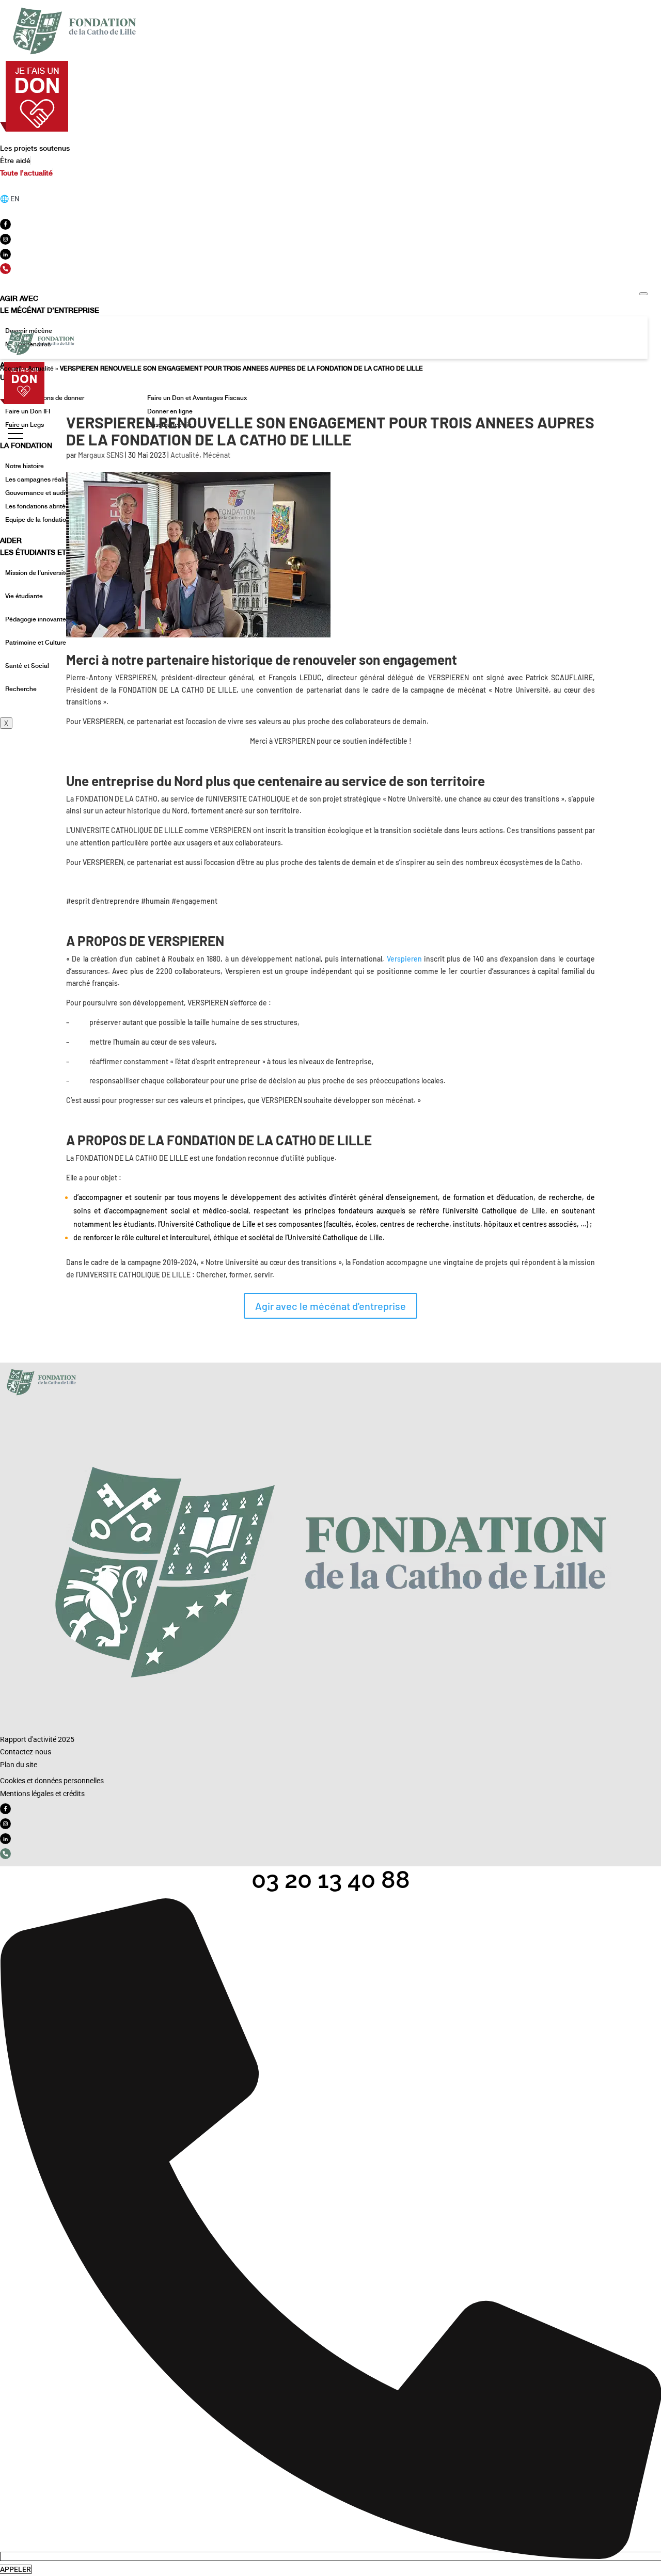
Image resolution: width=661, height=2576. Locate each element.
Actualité (41, 369)
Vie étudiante (24, 596)
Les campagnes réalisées (42, 479)
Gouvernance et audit (36, 493)
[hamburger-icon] (643, 294)
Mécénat (217, 455)
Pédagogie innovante (36, 619)
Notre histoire (25, 466)
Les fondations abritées (39, 506)
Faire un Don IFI (28, 411)
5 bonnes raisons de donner (45, 398)
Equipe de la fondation (37, 520)
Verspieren (404, 959)
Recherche (21, 689)
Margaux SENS (101, 455)
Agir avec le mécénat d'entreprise (330, 1306)
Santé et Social (27, 666)
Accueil (11, 369)
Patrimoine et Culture (36, 643)
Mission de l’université (37, 573)
